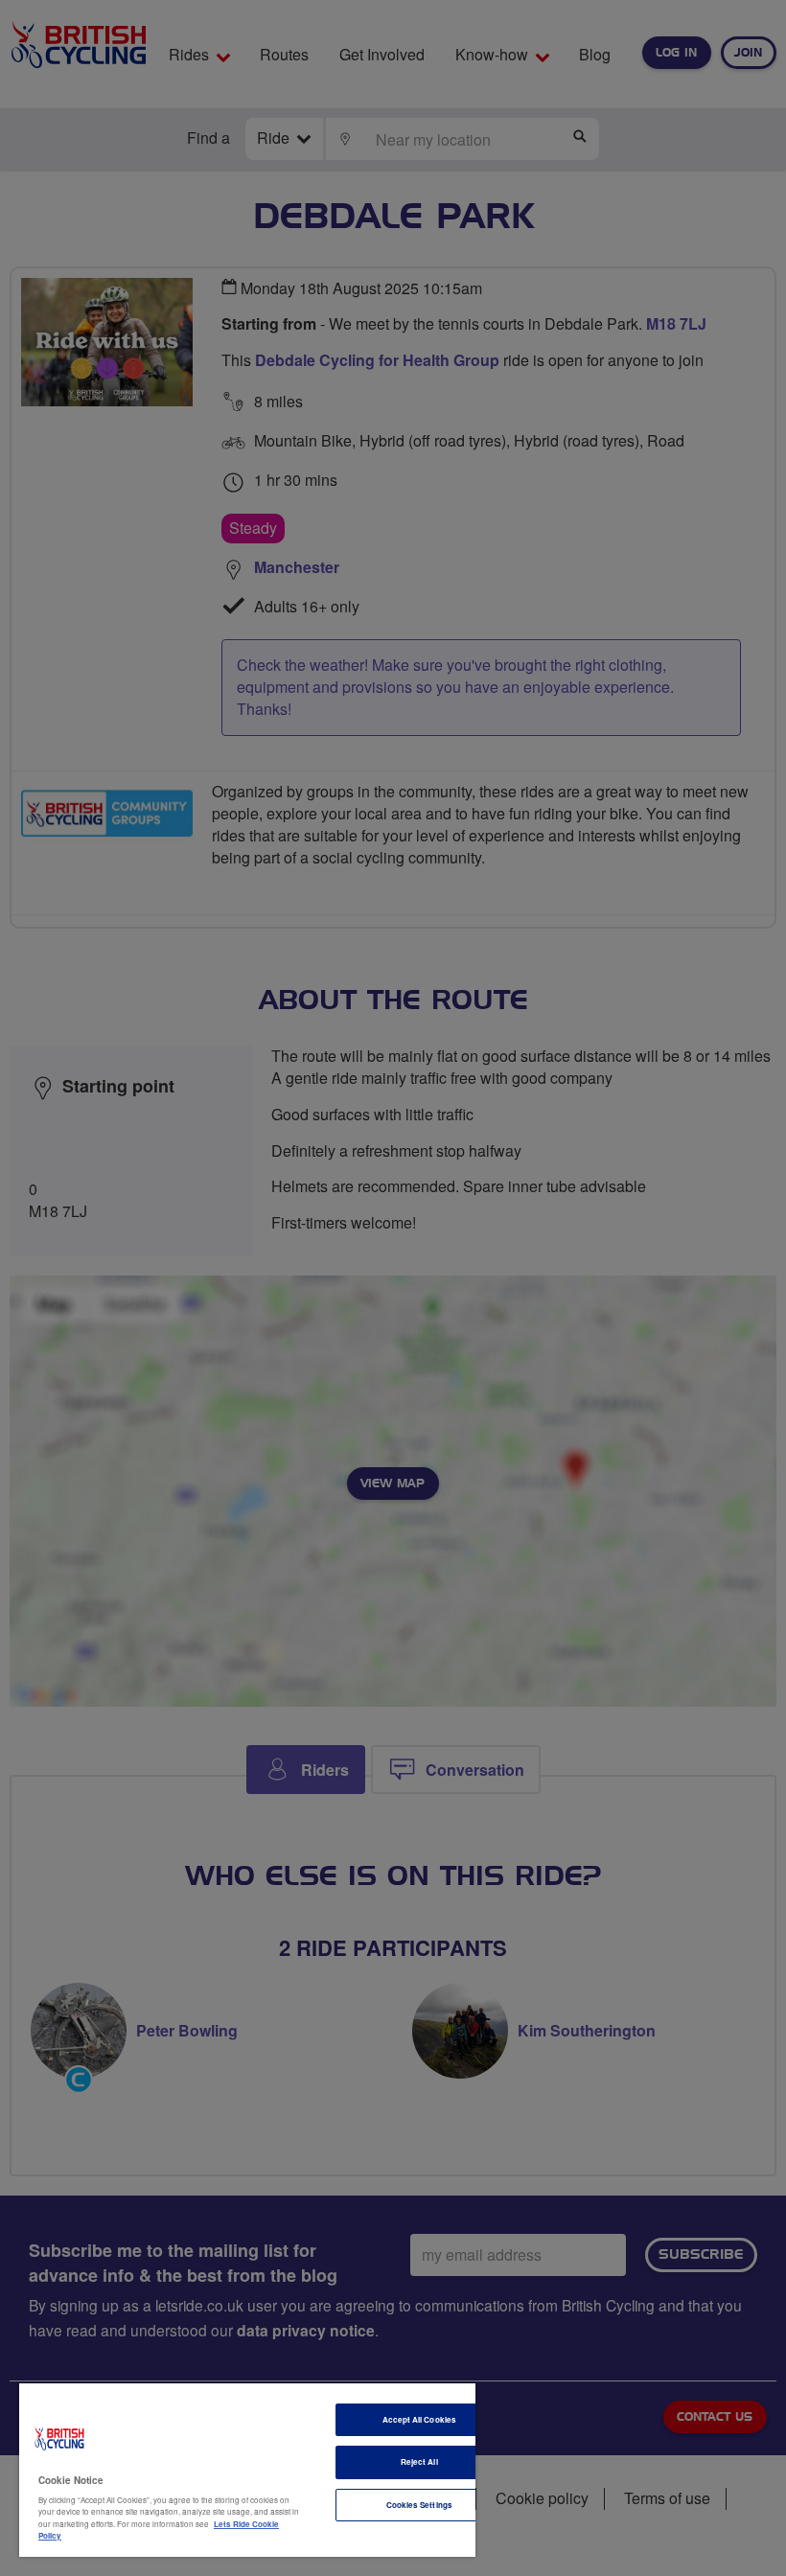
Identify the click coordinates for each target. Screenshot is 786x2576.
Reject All (419, 2461)
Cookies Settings (419, 2505)
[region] (247, 2470)
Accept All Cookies (419, 2419)
